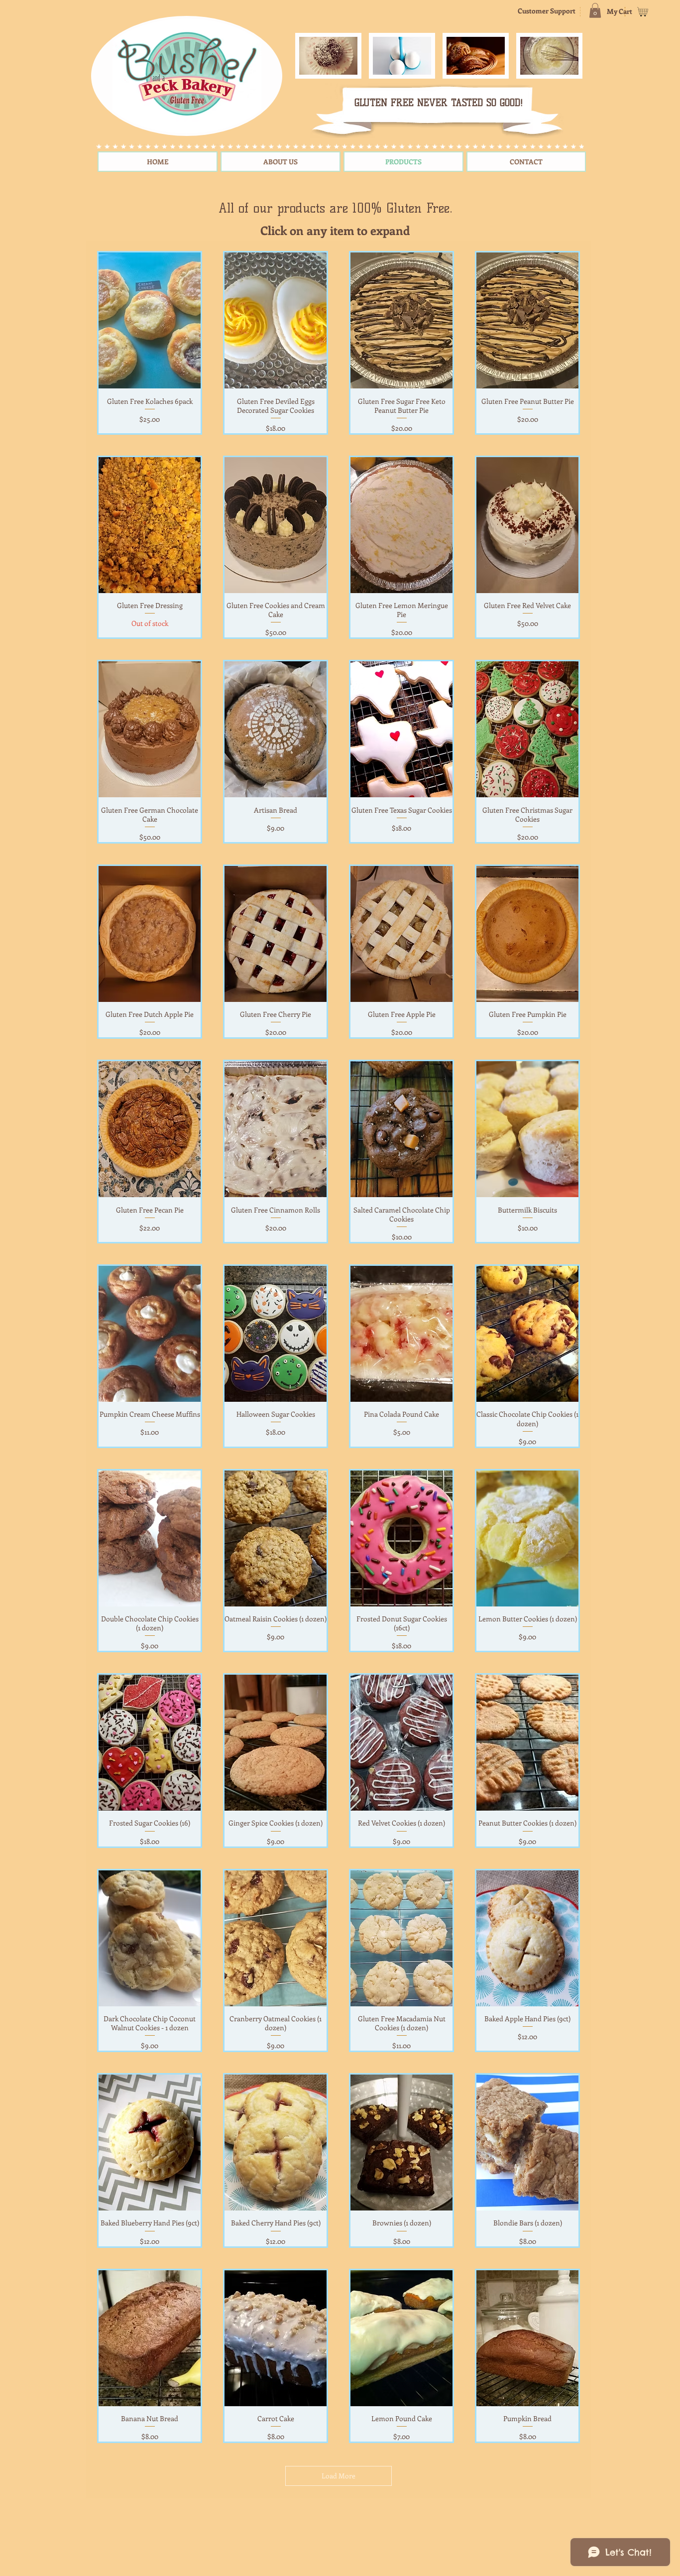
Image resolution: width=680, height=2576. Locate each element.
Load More (339, 2476)
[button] (595, 10)
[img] (328, 56)
